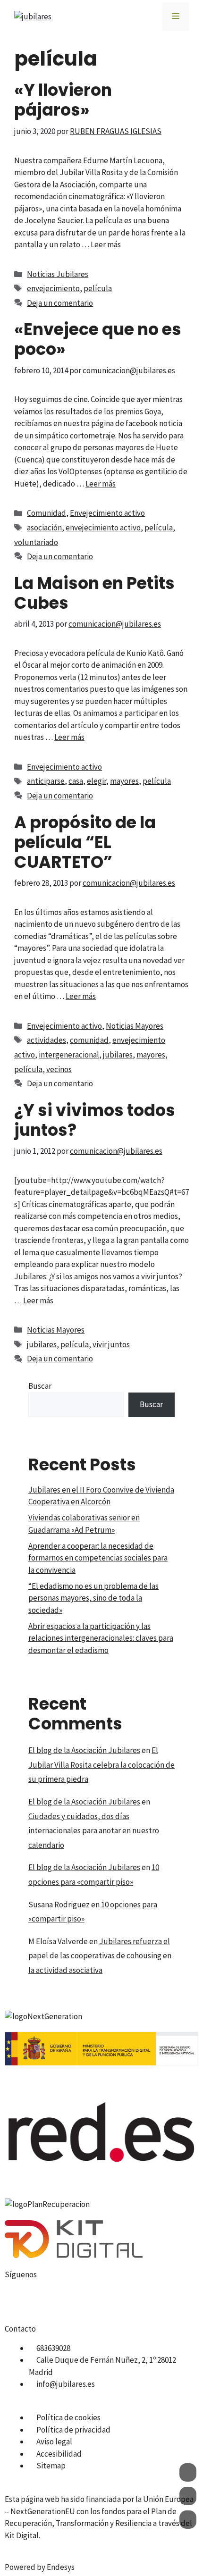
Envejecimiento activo (107, 513)
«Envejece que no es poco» (98, 339)
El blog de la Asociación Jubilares (84, 1750)
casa (76, 781)
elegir (97, 781)
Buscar (40, 1386)
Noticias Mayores (135, 1026)
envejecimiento (53, 288)
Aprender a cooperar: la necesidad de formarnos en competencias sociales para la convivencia (98, 1558)
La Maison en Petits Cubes (94, 593)
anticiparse (46, 781)
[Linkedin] (117, 2300)
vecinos (59, 1069)
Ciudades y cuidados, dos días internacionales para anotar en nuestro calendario (94, 1831)
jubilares (118, 1055)
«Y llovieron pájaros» (63, 100)
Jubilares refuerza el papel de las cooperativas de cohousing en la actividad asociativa (100, 1956)
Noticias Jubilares (58, 274)
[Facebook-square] (17, 2300)
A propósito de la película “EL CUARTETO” (85, 842)
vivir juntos (111, 1344)
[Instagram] (92, 2300)
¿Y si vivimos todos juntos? (95, 1120)
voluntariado (36, 542)
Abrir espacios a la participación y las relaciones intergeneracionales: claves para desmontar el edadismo (101, 1638)
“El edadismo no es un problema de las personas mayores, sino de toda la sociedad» (93, 1598)
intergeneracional (69, 1055)
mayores (124, 781)
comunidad (89, 1040)
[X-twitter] (42, 2300)
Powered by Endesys (40, 2567)
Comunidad (47, 513)
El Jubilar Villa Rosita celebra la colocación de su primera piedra (101, 1765)
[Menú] (176, 17)
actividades (47, 1040)
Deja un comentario (60, 303)
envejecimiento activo (103, 528)
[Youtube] (67, 2300)
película (98, 288)
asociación (44, 528)
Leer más (106, 244)
